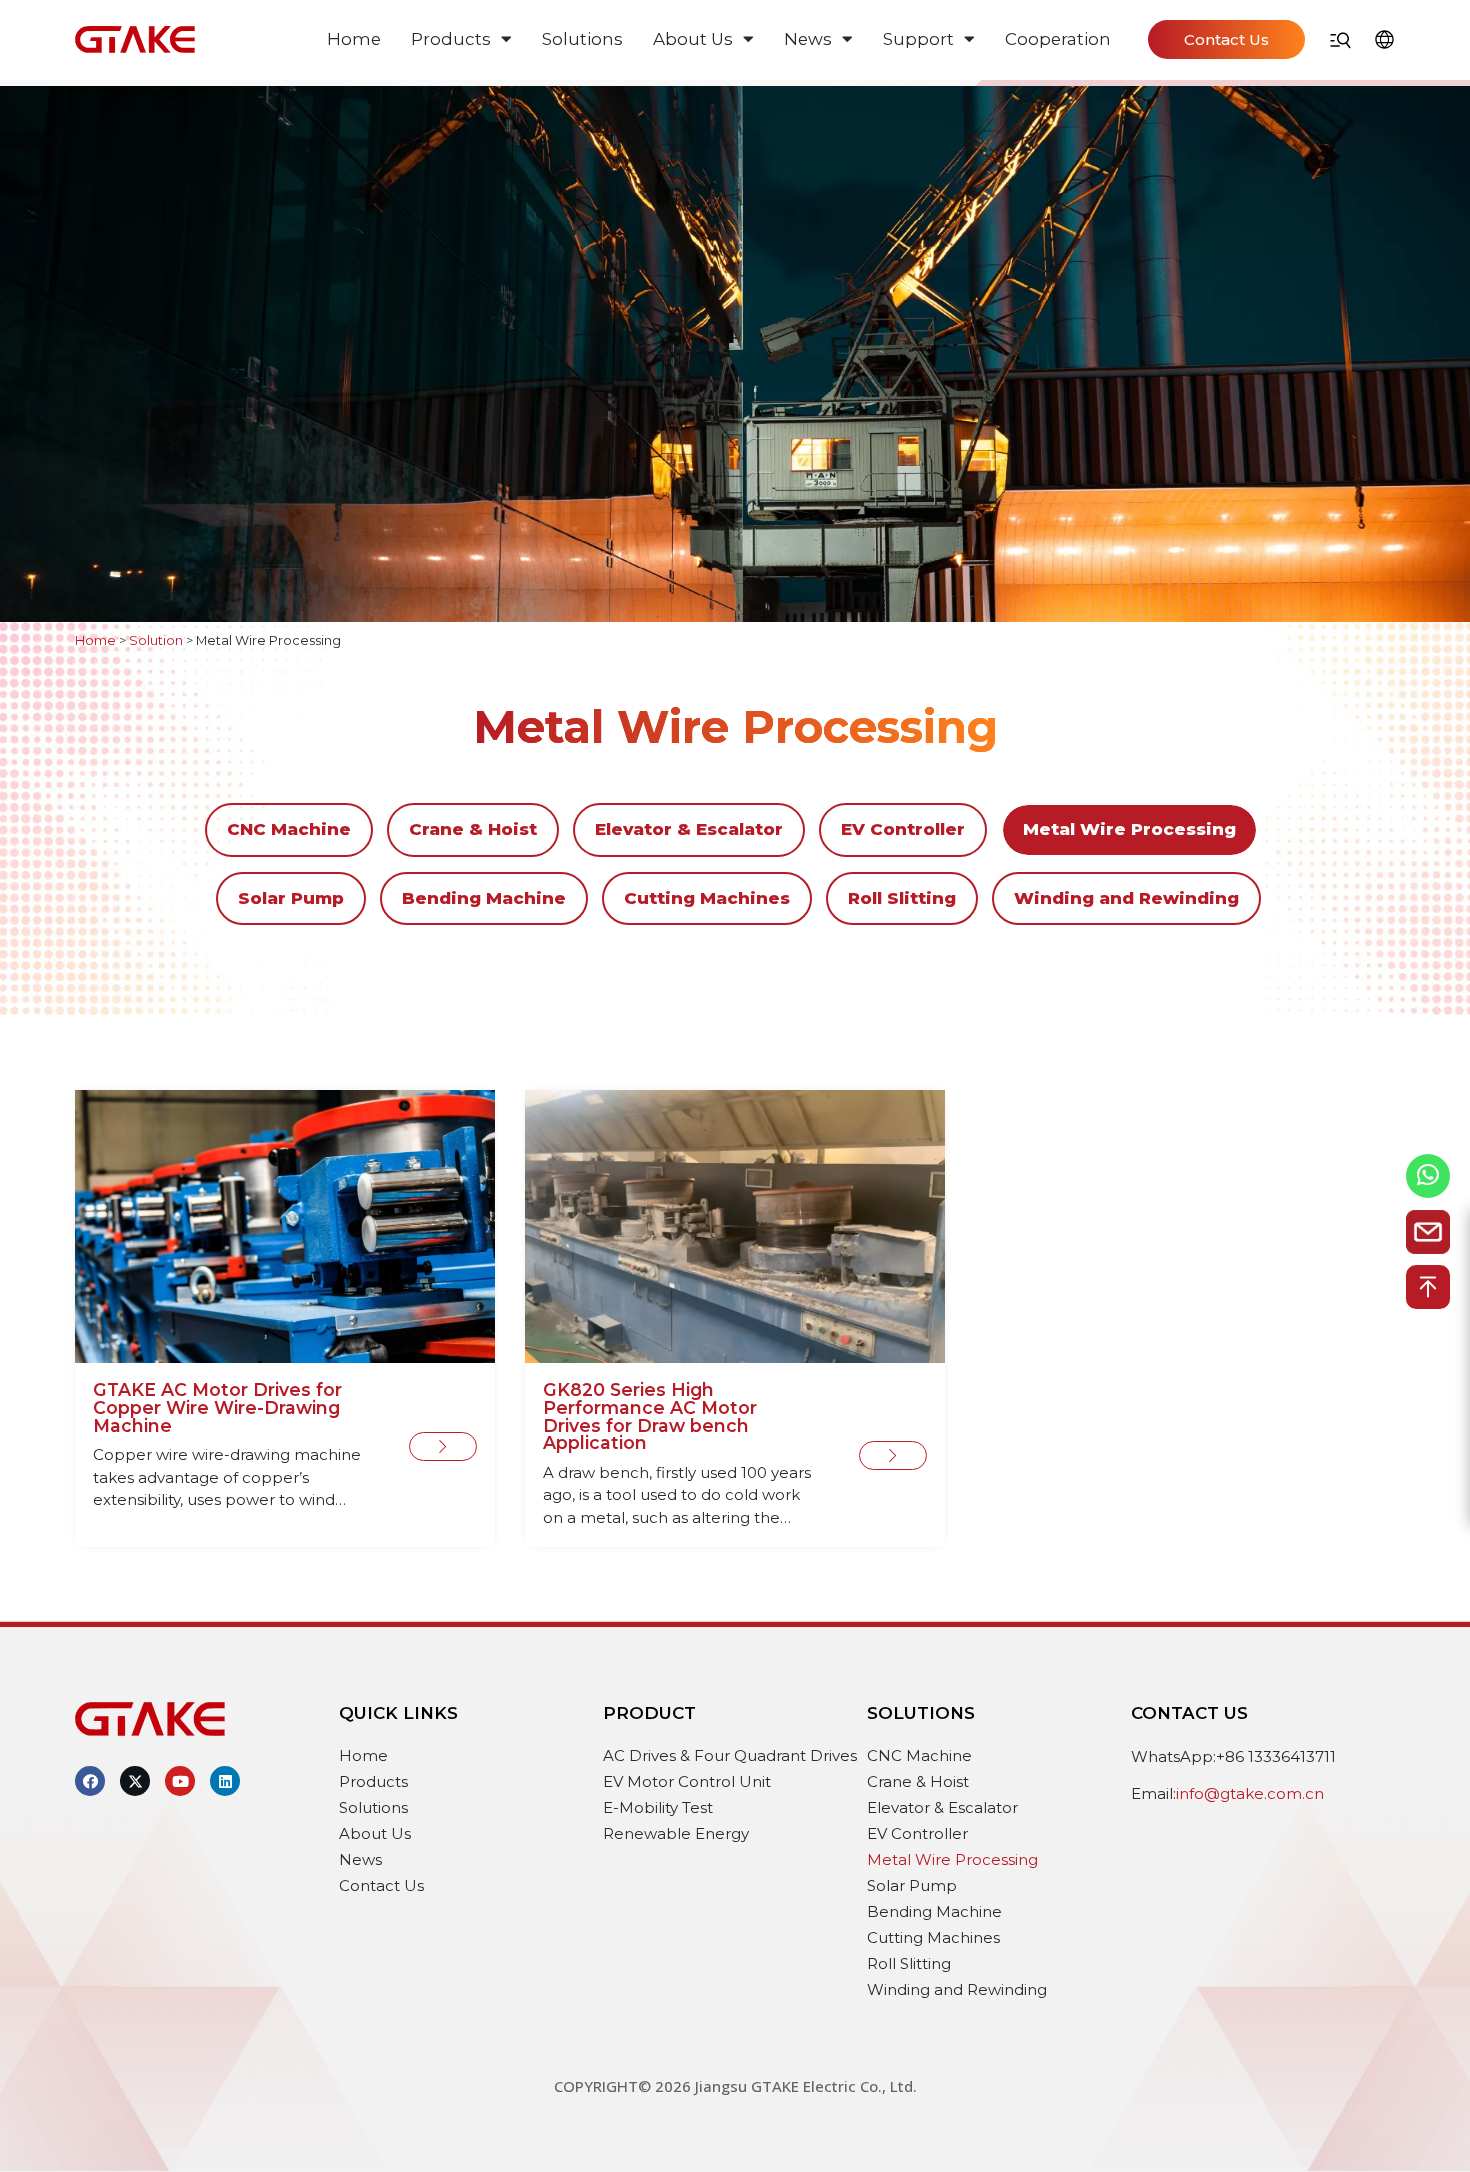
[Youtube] (180, 1781)
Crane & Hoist (473, 829)
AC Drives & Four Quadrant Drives (730, 1755)
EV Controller (903, 829)
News (808, 39)
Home (354, 39)
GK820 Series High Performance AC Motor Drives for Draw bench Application (650, 1416)
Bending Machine (484, 898)
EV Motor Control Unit (687, 1781)
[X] (135, 1781)
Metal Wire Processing (1129, 829)
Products (451, 39)
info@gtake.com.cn (1250, 1793)
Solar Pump (291, 898)
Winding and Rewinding (1126, 898)
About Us (693, 39)
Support (918, 39)
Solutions (582, 39)
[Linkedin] (225, 1781)
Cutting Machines (707, 898)
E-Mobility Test (658, 1807)
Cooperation (1058, 39)
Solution (156, 640)
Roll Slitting (902, 898)
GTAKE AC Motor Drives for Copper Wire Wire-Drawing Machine (217, 1407)
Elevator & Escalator (689, 829)
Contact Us (381, 1885)
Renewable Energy (676, 1833)
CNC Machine (289, 829)
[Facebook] (90, 1781)
